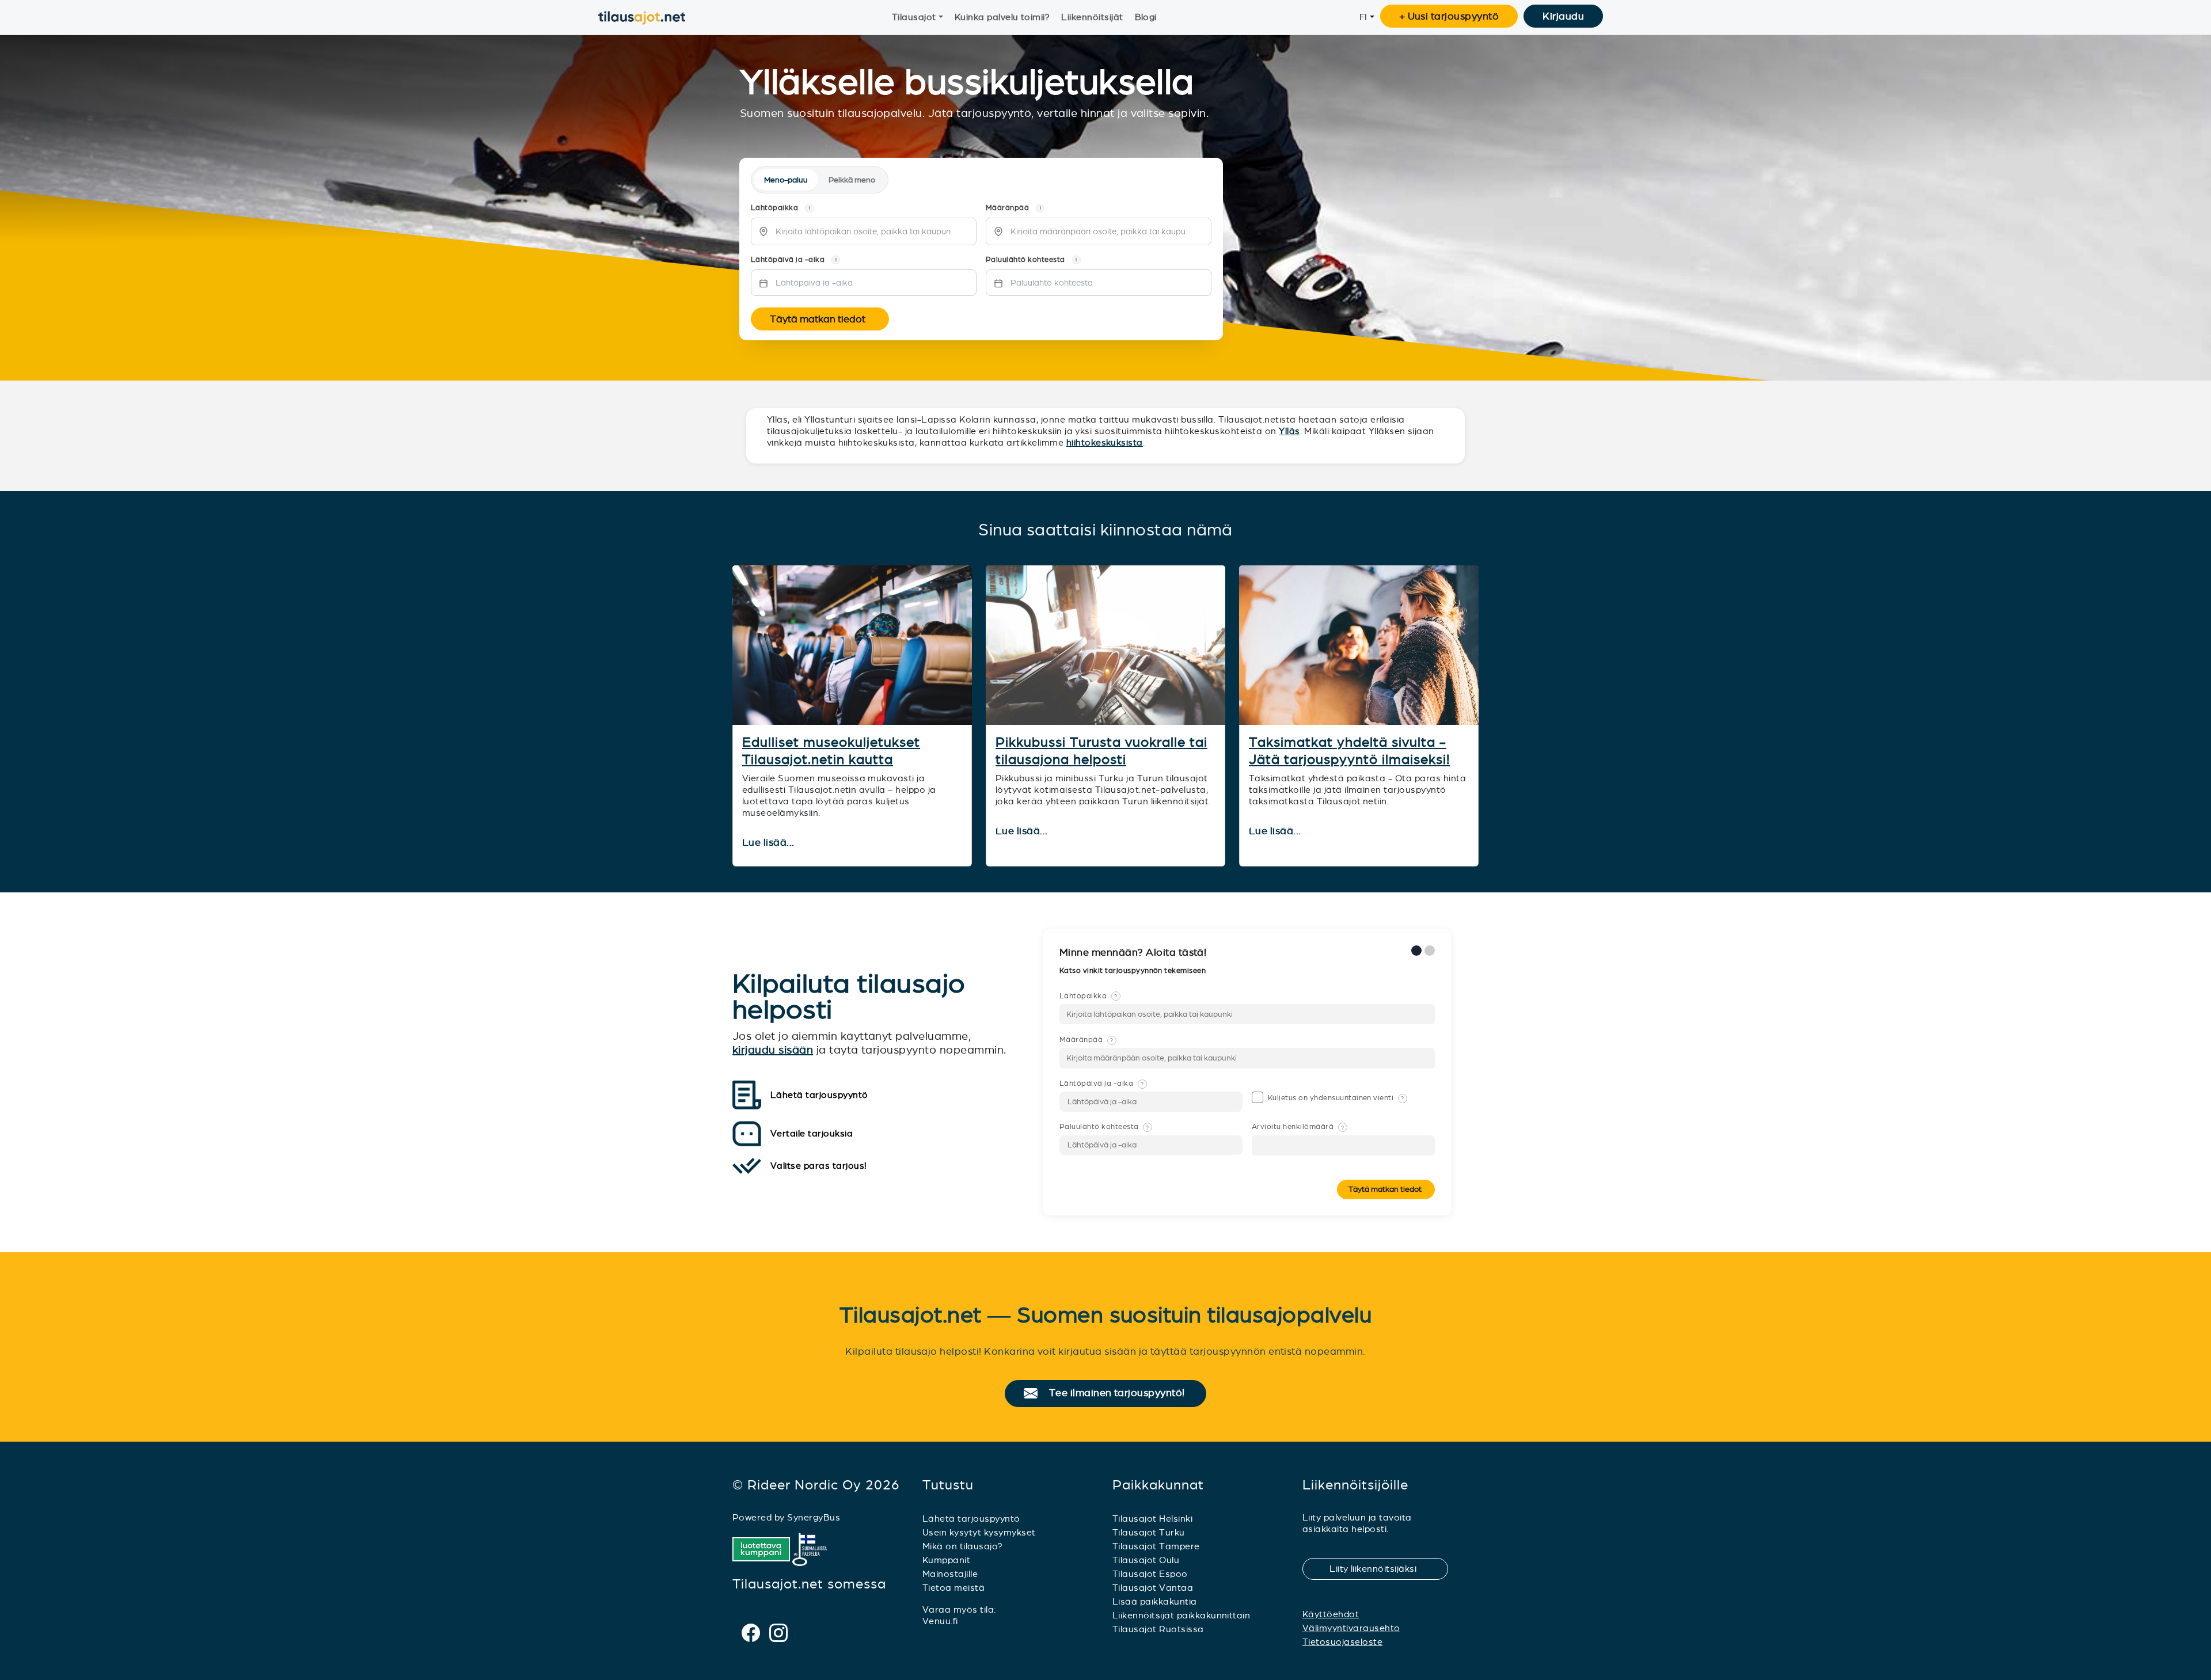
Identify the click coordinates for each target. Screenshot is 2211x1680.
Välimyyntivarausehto (1351, 1628)
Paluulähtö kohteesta (1104, 1127)
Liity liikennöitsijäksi (1380, 1569)
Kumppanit (946, 1560)
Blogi (1146, 17)
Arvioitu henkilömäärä (1298, 1127)
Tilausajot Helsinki (1152, 1519)
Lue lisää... (770, 843)
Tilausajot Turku (1149, 1532)
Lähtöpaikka (1089, 996)
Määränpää (1086, 1040)
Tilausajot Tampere (1156, 1546)
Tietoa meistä (953, 1588)
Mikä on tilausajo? (963, 1546)
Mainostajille (950, 1574)
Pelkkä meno (852, 180)
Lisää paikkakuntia (1155, 1601)
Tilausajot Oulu (1146, 1560)
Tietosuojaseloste (1342, 1642)
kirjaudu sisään (773, 1050)
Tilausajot (914, 17)
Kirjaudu (1563, 16)
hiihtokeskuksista (1105, 442)
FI (1363, 17)
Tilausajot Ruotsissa (1158, 1629)
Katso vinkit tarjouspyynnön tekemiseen (1134, 971)
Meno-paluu (786, 180)
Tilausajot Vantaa (1153, 1588)
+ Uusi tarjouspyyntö (1449, 16)
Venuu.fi (940, 1621)
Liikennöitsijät (1092, 17)
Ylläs (1289, 431)
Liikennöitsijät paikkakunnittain (1181, 1615)
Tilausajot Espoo (1150, 1574)
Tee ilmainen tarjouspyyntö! (1122, 1393)
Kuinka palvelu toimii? (1002, 17)
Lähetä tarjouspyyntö (971, 1519)
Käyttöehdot (1331, 1614)
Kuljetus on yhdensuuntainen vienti (1336, 1098)
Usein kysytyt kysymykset (979, 1532)
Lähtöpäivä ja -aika (1101, 1084)
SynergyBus (814, 1517)
